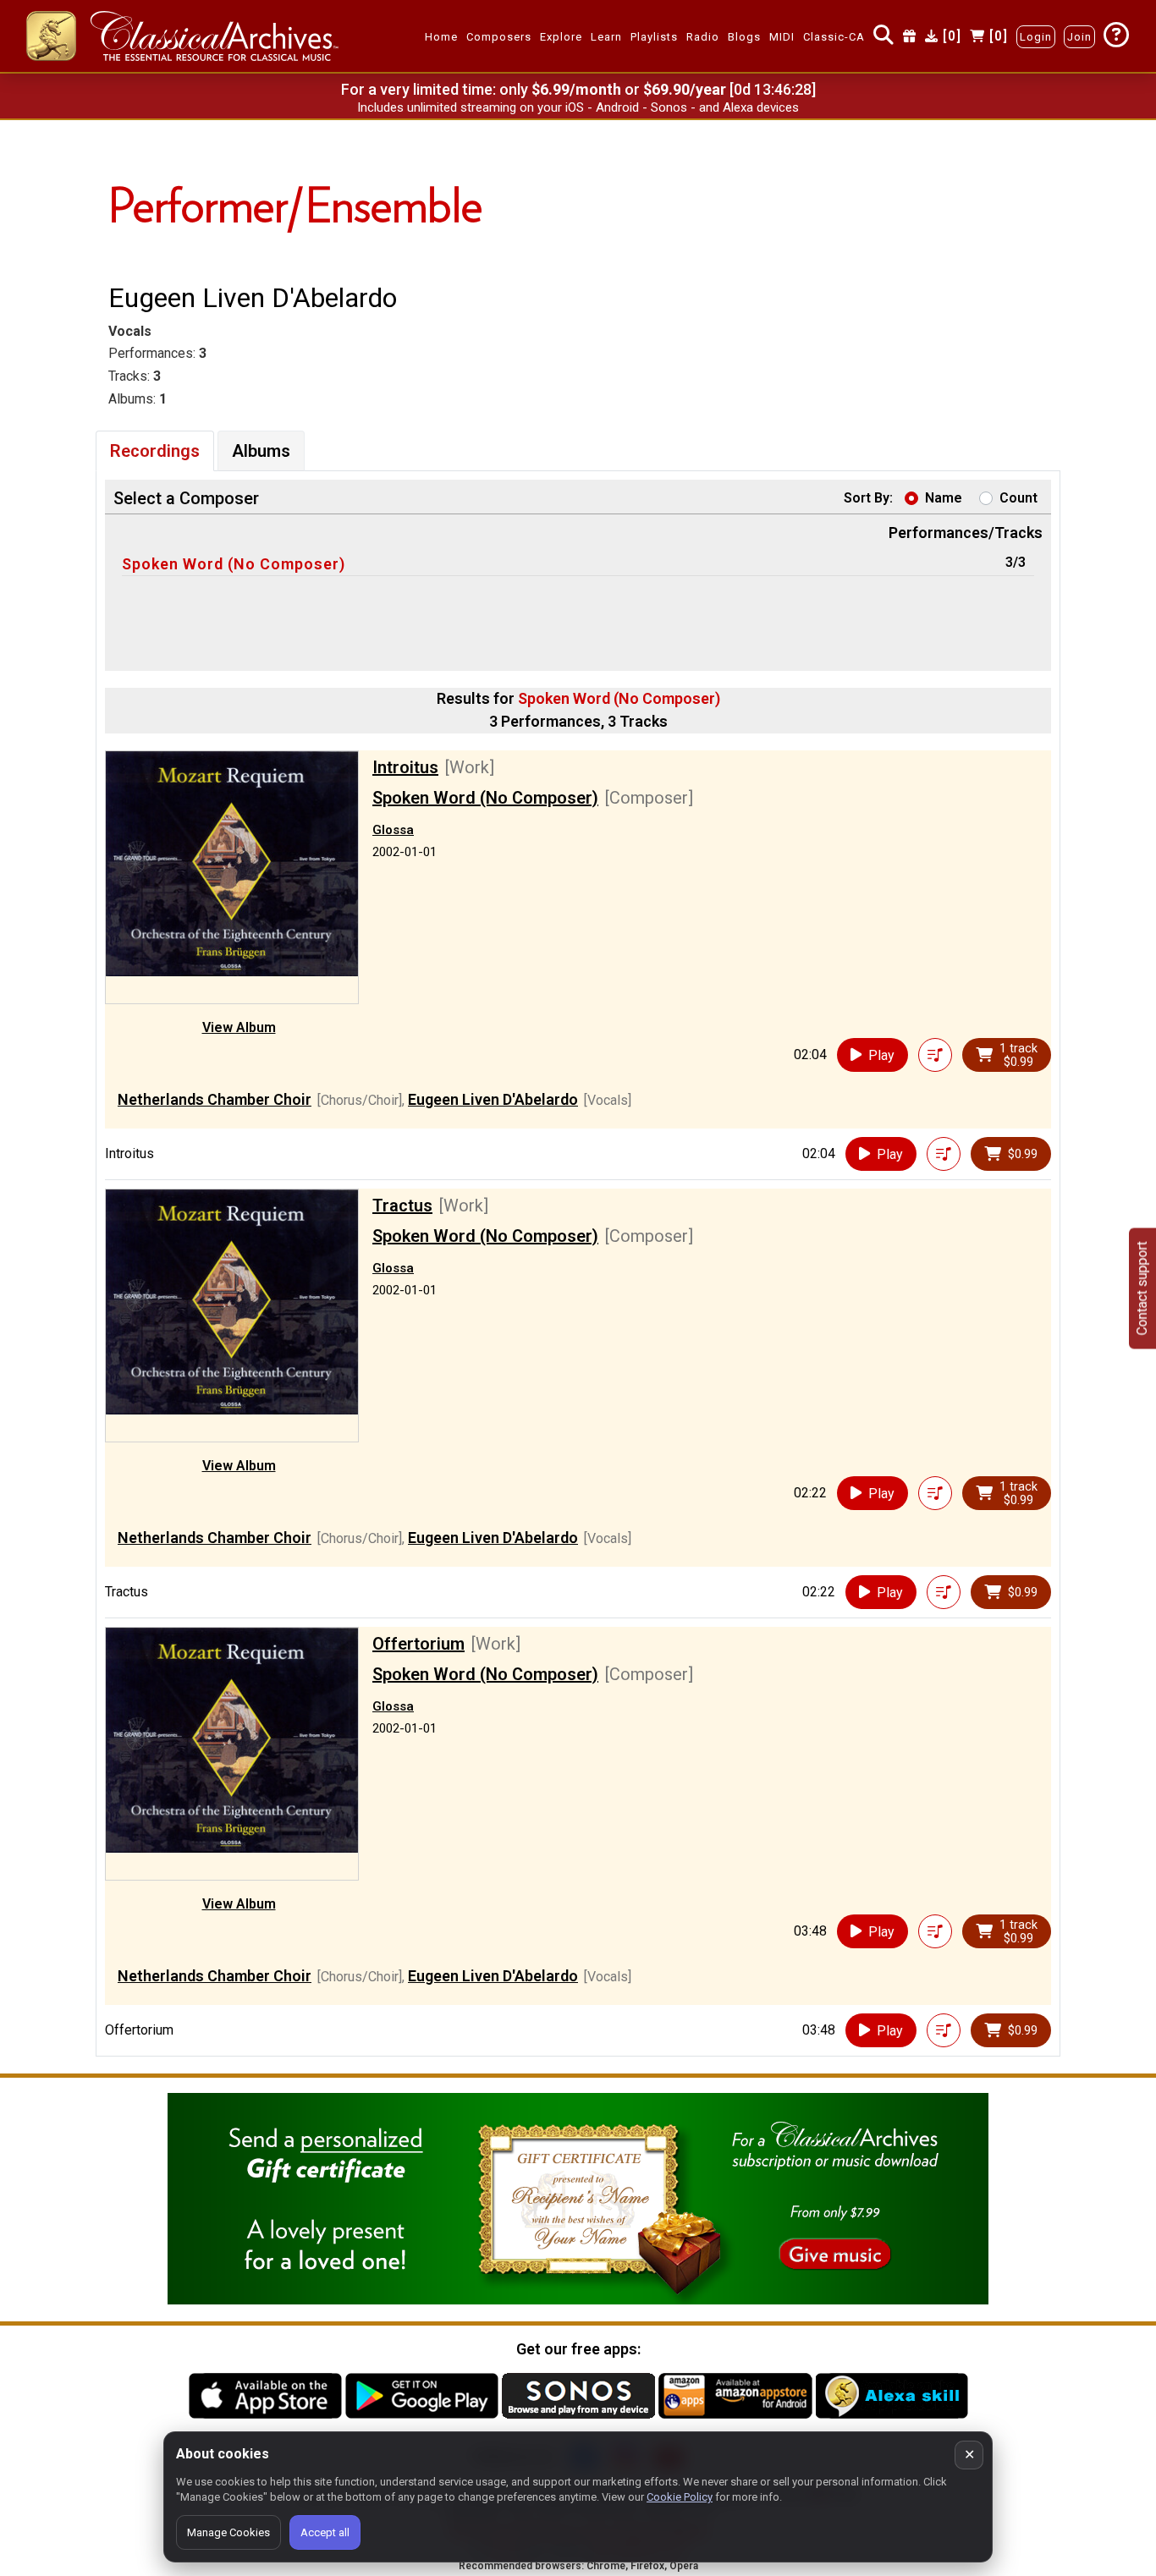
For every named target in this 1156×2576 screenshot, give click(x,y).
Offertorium (418, 1644)
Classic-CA (834, 37)
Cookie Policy (680, 2497)
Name (944, 498)
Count (1018, 498)
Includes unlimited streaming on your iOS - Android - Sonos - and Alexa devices (578, 107)
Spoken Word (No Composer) (234, 564)
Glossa (393, 830)
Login (1036, 37)
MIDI (782, 37)
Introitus (405, 767)
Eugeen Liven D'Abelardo (493, 1099)
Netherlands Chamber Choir (215, 1099)
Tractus (402, 1206)
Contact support (1142, 1288)
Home (441, 37)
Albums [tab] (261, 451)
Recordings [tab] (155, 451)
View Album (239, 1027)
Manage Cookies (228, 2532)
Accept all (325, 2532)
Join (1079, 37)
